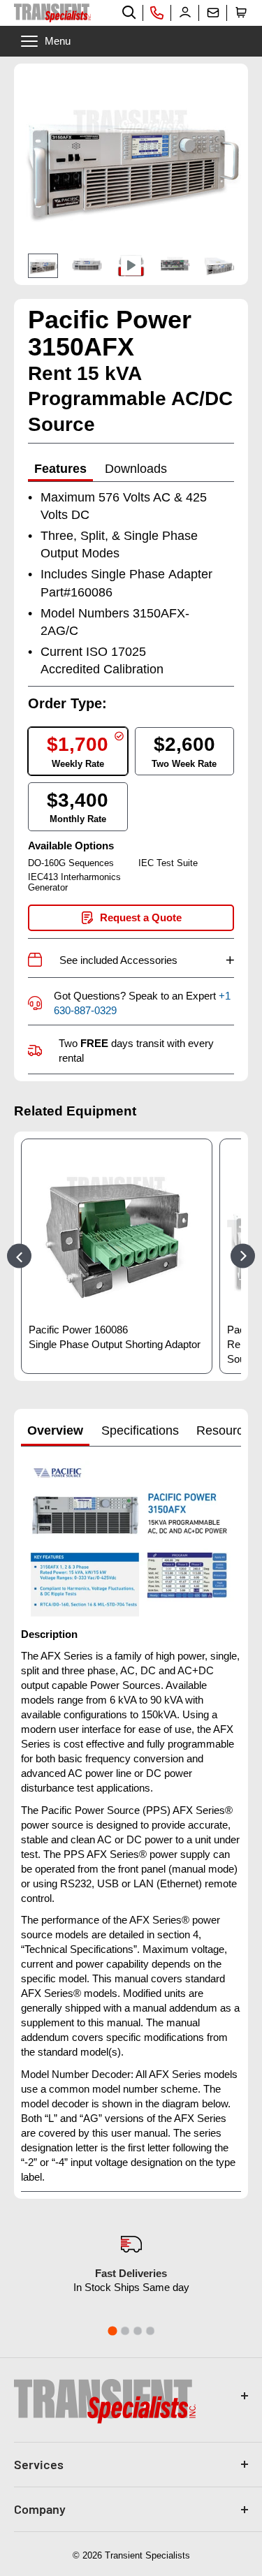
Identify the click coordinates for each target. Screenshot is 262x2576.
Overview (55, 1430)
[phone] (157, 13)
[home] (52, 13)
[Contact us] (213, 13)
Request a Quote (141, 917)
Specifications (140, 1430)
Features (60, 469)
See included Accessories (147, 960)
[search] (129, 13)
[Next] (243, 1256)
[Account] (185, 13)
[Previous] (19, 1256)
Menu (58, 41)
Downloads (136, 469)
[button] (241, 13)
